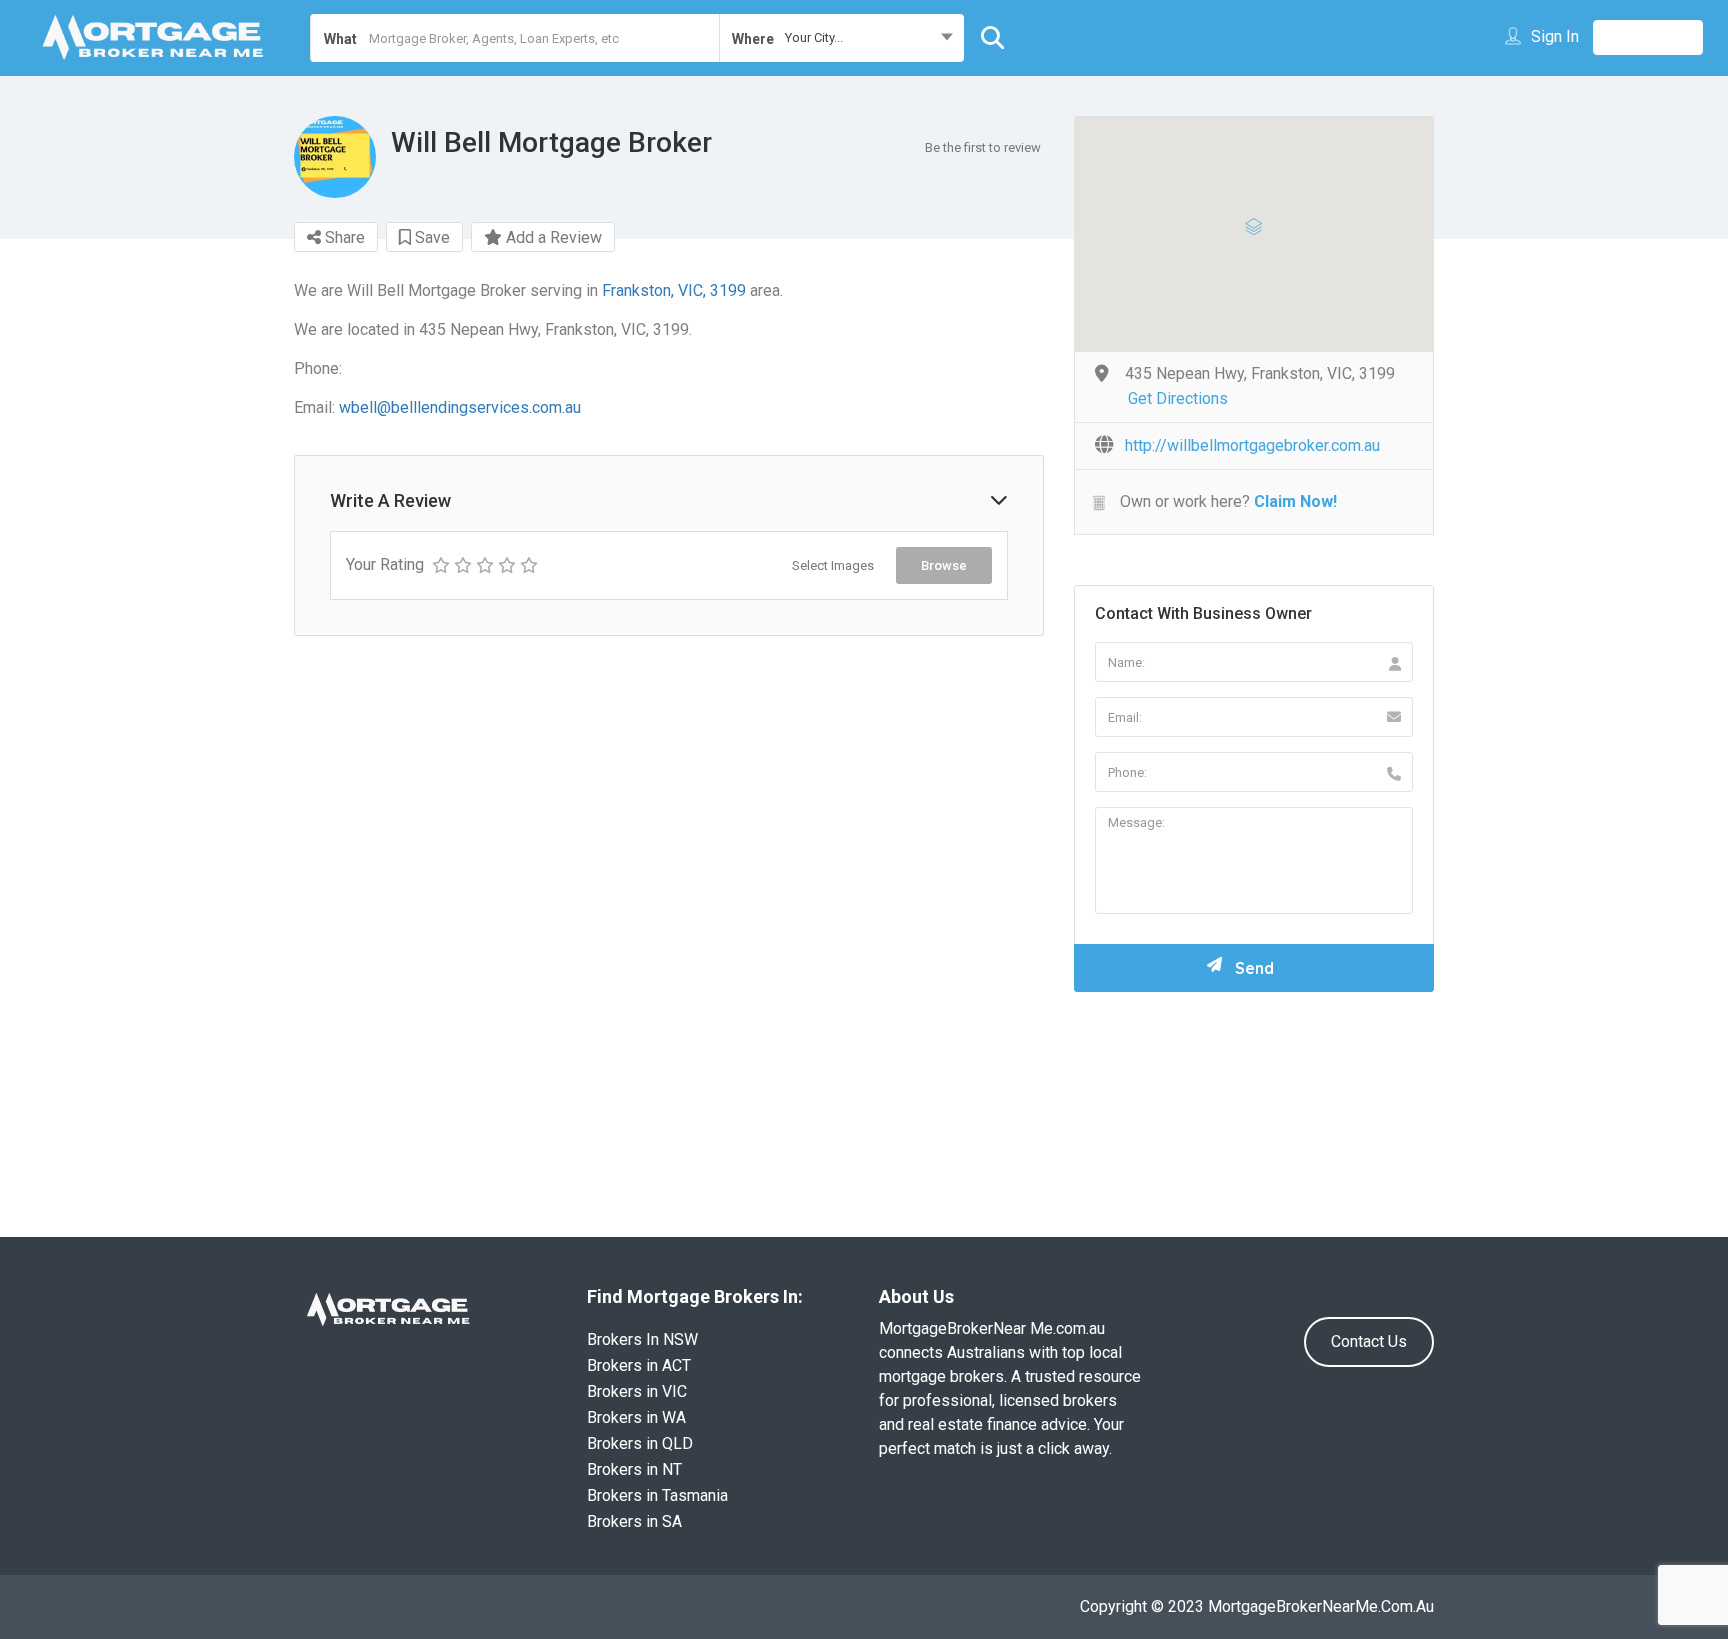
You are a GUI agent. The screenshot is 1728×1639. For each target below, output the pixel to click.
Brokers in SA (634, 1521)
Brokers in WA (636, 1417)
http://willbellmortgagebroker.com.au (1252, 445)
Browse (944, 565)
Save (430, 237)
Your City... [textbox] (814, 37)
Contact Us (1369, 1341)
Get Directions (1178, 398)
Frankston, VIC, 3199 (674, 290)
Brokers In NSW (642, 1339)
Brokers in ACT (639, 1365)
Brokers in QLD (640, 1443)
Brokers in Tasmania (657, 1495)
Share (343, 237)
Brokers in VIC (637, 1391)
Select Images (833, 565)
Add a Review (552, 237)
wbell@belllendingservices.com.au (460, 407)
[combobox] (841, 38)
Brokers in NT (634, 1469)
